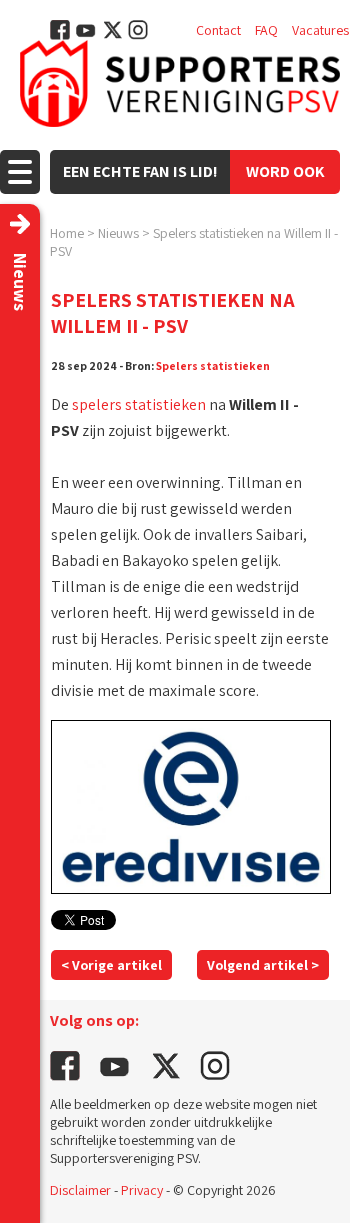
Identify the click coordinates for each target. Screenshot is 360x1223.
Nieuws (118, 233)
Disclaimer (80, 1190)
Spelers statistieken (213, 365)
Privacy (142, 1190)
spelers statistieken (139, 404)
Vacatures (320, 30)
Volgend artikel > (263, 965)
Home (67, 233)
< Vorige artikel (111, 965)
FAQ (266, 30)
